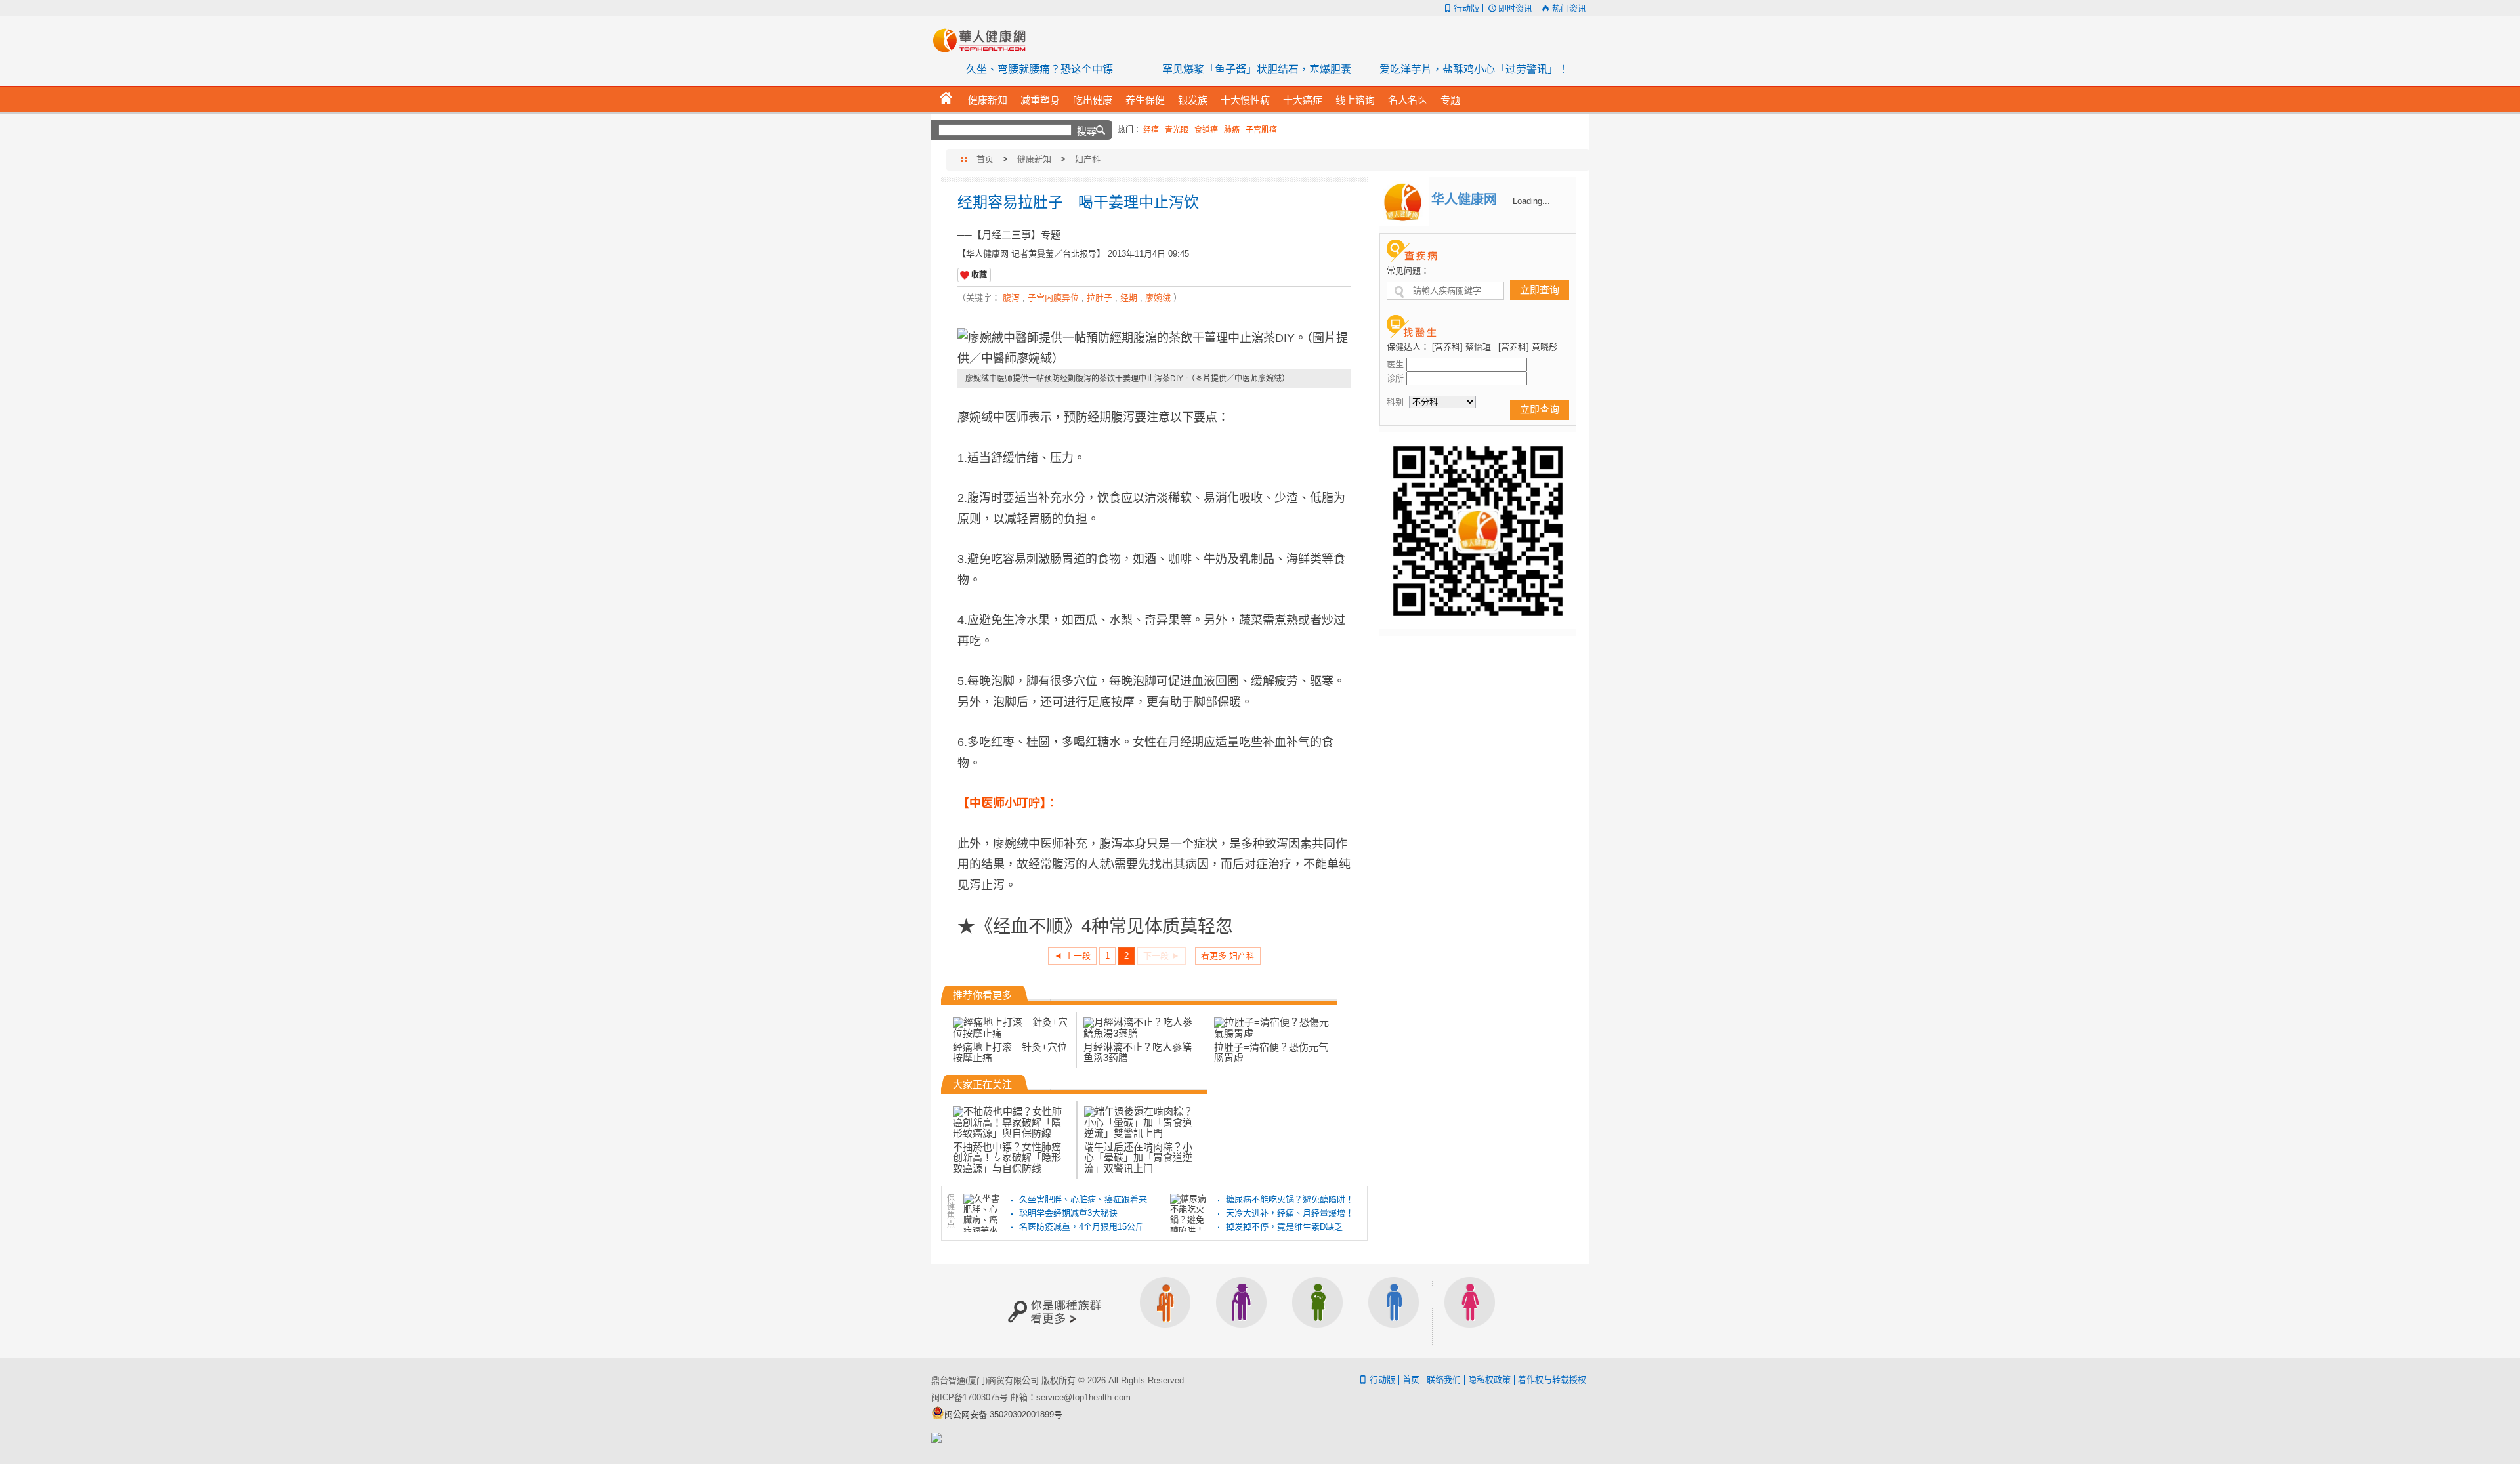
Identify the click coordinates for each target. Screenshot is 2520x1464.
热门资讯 (1569, 8)
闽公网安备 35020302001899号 (1003, 1414)
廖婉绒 (1158, 298)
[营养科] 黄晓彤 (1528, 347)
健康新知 (1034, 159)
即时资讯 (1515, 8)
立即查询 (1540, 290)
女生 (1470, 1311)
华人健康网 (984, 40)
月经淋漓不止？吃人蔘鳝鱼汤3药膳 (1138, 1052)
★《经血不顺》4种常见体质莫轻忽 (1095, 925)
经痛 (1151, 130)
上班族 (1165, 1311)
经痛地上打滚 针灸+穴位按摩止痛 (1010, 1052)
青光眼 (1177, 130)
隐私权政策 (1489, 1380)
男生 (1394, 1311)
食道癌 (1206, 130)
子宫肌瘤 (1261, 130)
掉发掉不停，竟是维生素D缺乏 (1284, 1227)
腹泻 (1011, 298)
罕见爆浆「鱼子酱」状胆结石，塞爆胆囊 (1257, 69)
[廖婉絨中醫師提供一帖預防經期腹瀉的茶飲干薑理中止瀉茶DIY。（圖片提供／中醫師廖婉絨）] (1154, 349)
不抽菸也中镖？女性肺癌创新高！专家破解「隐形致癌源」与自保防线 (1007, 1157)
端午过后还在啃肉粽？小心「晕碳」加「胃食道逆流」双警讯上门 (1138, 1157)
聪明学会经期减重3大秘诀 (1068, 1213)
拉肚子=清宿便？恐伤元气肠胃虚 (1271, 1052)
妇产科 (1088, 159)
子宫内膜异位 (1053, 298)
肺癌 (1232, 130)
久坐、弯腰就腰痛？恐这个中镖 (1039, 69)
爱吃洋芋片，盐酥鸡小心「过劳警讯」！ (1474, 69)
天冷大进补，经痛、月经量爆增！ (1290, 1213)
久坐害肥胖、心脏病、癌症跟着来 (1083, 1199)
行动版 (1466, 8)
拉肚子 (1100, 298)
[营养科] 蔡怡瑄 (1461, 347)
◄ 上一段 (1072, 956)
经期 (1129, 298)
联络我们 (1444, 1380)
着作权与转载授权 (1552, 1380)
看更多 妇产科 (1228, 956)
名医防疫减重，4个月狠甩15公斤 (1081, 1227)
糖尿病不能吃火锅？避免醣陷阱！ (1290, 1199)
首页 (985, 159)
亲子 (1318, 1311)
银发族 (1242, 1311)
